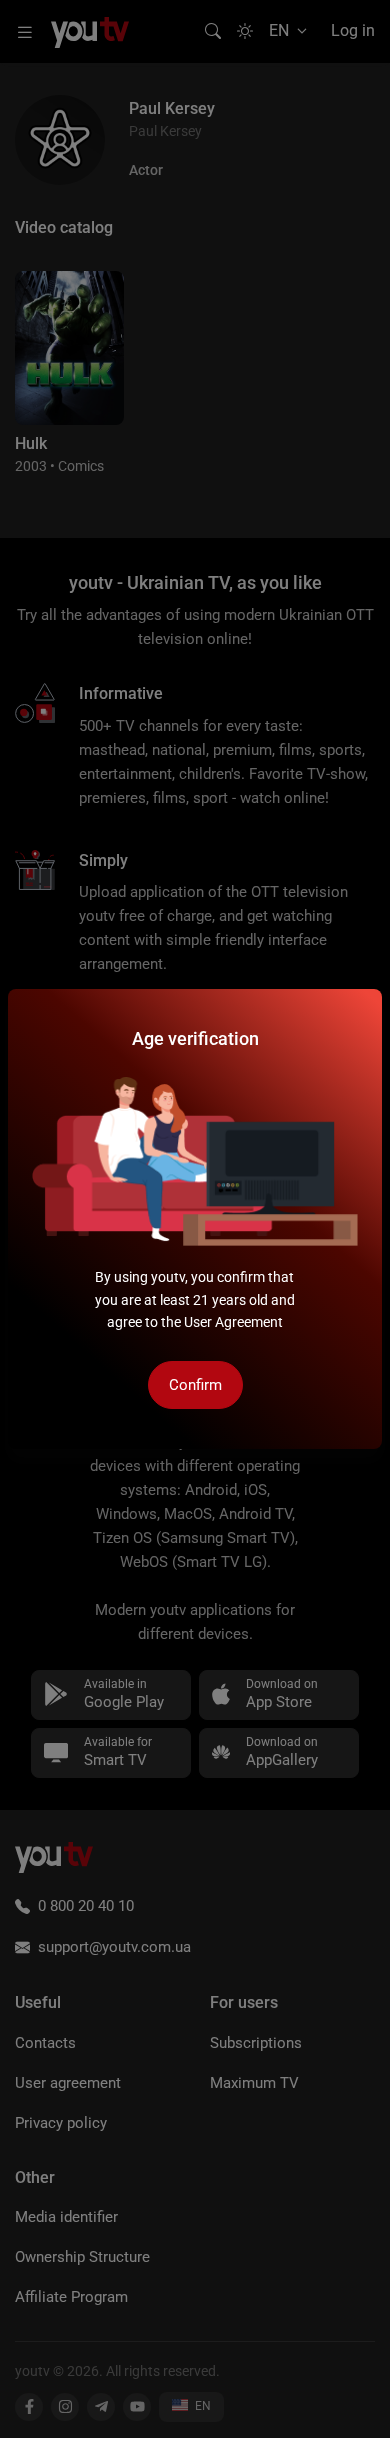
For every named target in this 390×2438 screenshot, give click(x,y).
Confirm (195, 1385)
